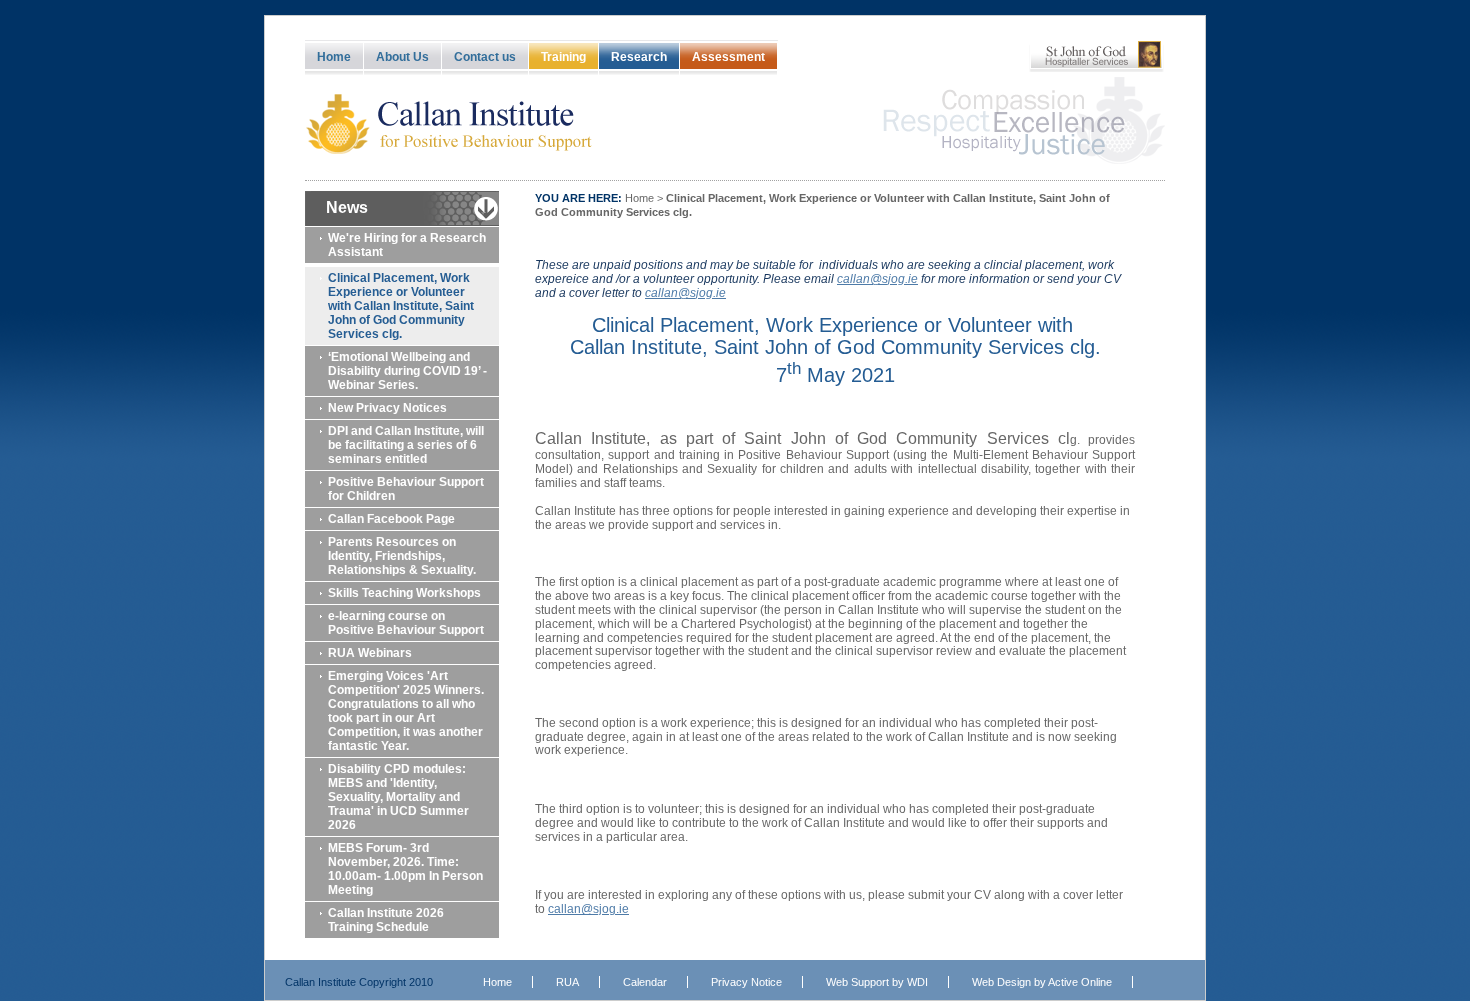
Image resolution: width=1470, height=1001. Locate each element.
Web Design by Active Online (1042, 982)
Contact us (485, 57)
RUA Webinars (370, 653)
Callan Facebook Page (391, 519)
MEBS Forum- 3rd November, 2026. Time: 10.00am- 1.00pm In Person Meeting (405, 869)
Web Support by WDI (877, 982)
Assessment (728, 57)
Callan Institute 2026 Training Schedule (386, 920)
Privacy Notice (746, 982)
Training (563, 57)
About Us (402, 57)
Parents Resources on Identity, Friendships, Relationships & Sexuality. (402, 556)
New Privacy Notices (387, 408)
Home (334, 57)
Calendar (645, 982)
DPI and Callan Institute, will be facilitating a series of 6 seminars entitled (406, 445)
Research (639, 57)
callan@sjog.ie (588, 909)
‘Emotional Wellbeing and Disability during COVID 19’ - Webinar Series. (407, 371)
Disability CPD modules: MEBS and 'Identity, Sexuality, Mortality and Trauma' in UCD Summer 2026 (398, 797)
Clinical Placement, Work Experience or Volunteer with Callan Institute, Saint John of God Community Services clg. (401, 306)
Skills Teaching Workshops (404, 593)
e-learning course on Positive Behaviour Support (406, 623)
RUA (567, 982)
